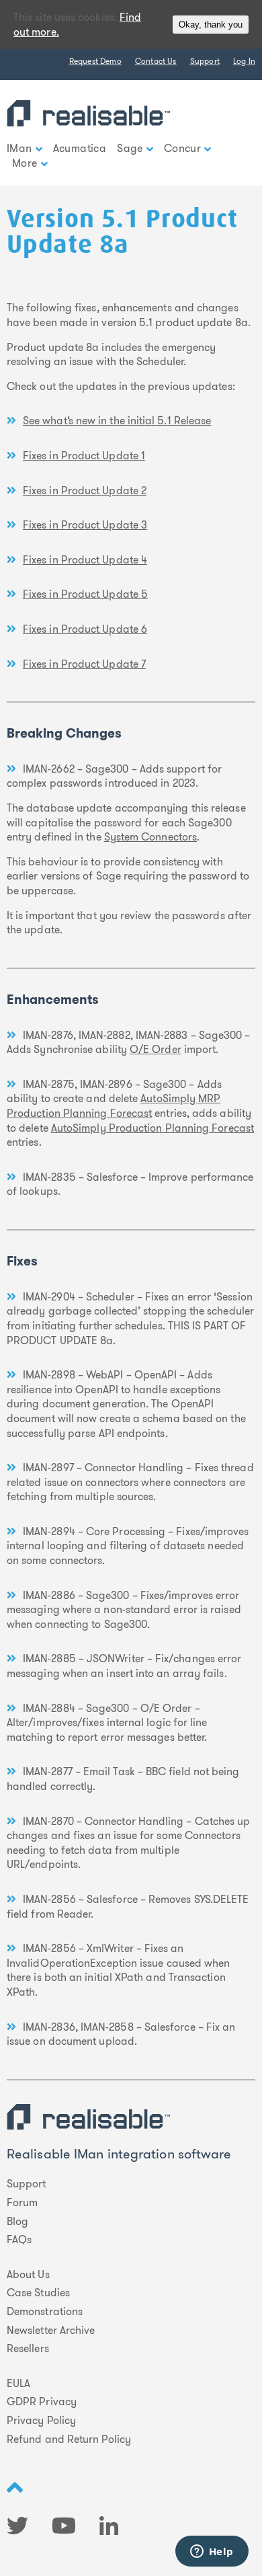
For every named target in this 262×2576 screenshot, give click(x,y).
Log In (244, 61)
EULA (18, 2384)
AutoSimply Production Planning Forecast (152, 1128)
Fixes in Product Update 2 (85, 491)
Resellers (28, 2349)
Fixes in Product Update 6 (85, 629)
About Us (28, 2275)
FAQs (19, 2240)
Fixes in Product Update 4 (85, 560)
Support (205, 61)
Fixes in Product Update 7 (84, 664)
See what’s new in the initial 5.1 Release (117, 421)
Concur (182, 148)
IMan (19, 148)
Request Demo (95, 61)
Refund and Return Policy (69, 2440)
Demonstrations (45, 2312)
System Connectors (150, 837)
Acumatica (80, 148)
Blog (17, 2222)
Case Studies (38, 2293)
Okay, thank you (211, 25)
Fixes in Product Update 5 (85, 594)
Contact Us (156, 61)
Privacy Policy (41, 2421)
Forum (22, 2203)
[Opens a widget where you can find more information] (212, 2552)
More (25, 163)
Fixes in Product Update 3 (85, 525)
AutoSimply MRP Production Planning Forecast (114, 1106)
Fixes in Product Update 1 (84, 456)
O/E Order (156, 1049)
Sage (130, 148)
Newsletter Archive (51, 2331)
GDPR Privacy (42, 2402)
